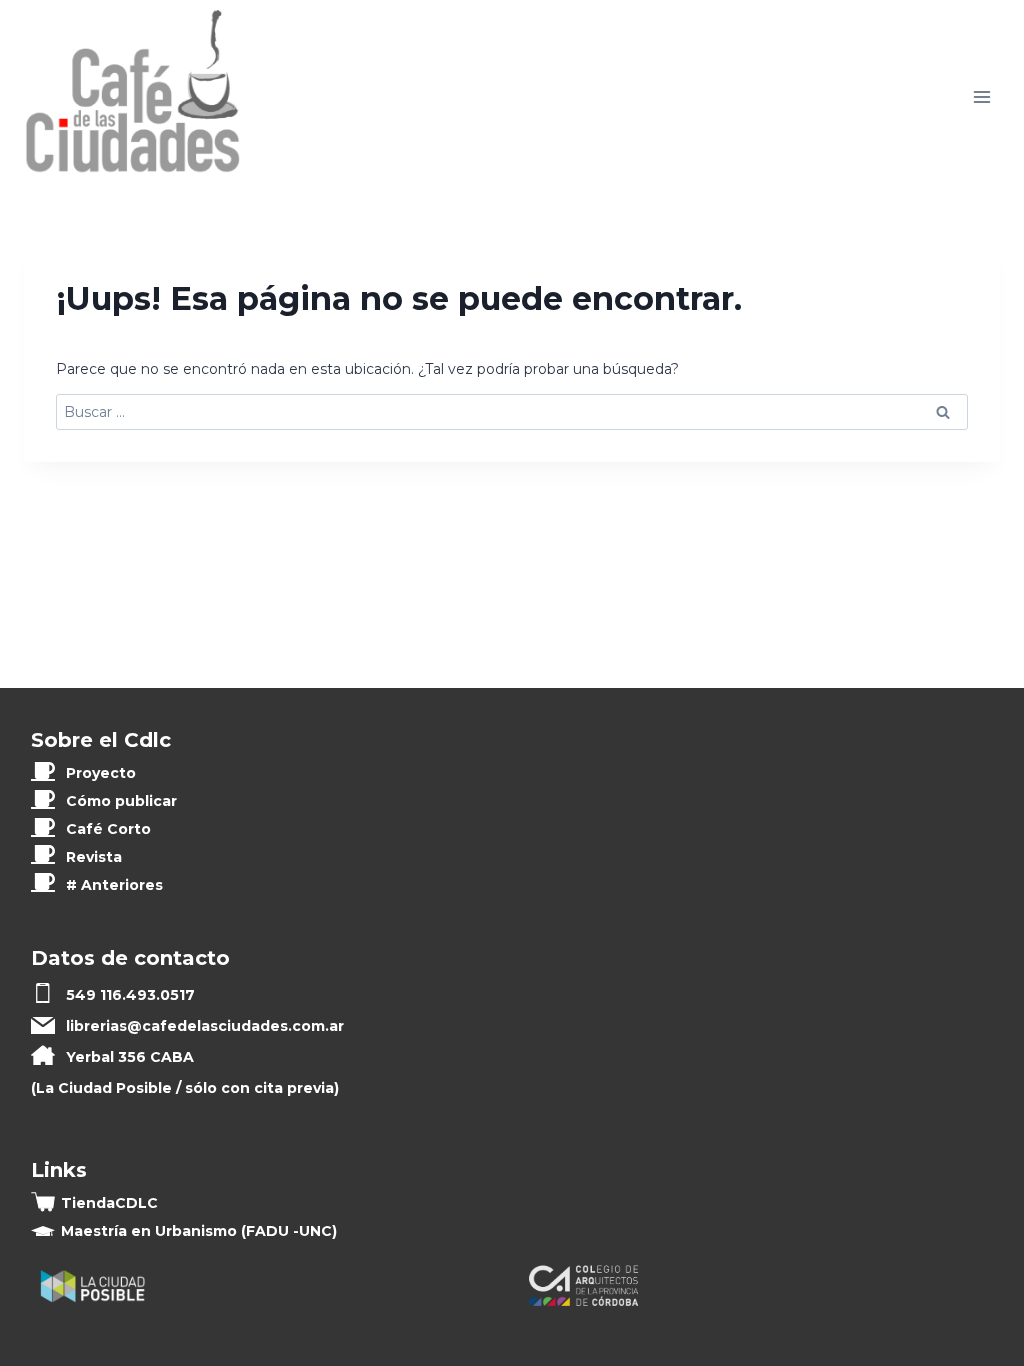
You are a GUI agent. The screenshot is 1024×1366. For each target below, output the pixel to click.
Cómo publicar (121, 801)
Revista (94, 857)
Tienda (109, 1203)
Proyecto (101, 773)
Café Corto (108, 829)
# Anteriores (114, 885)
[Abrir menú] (981, 97)
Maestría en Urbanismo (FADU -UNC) (199, 1231)
